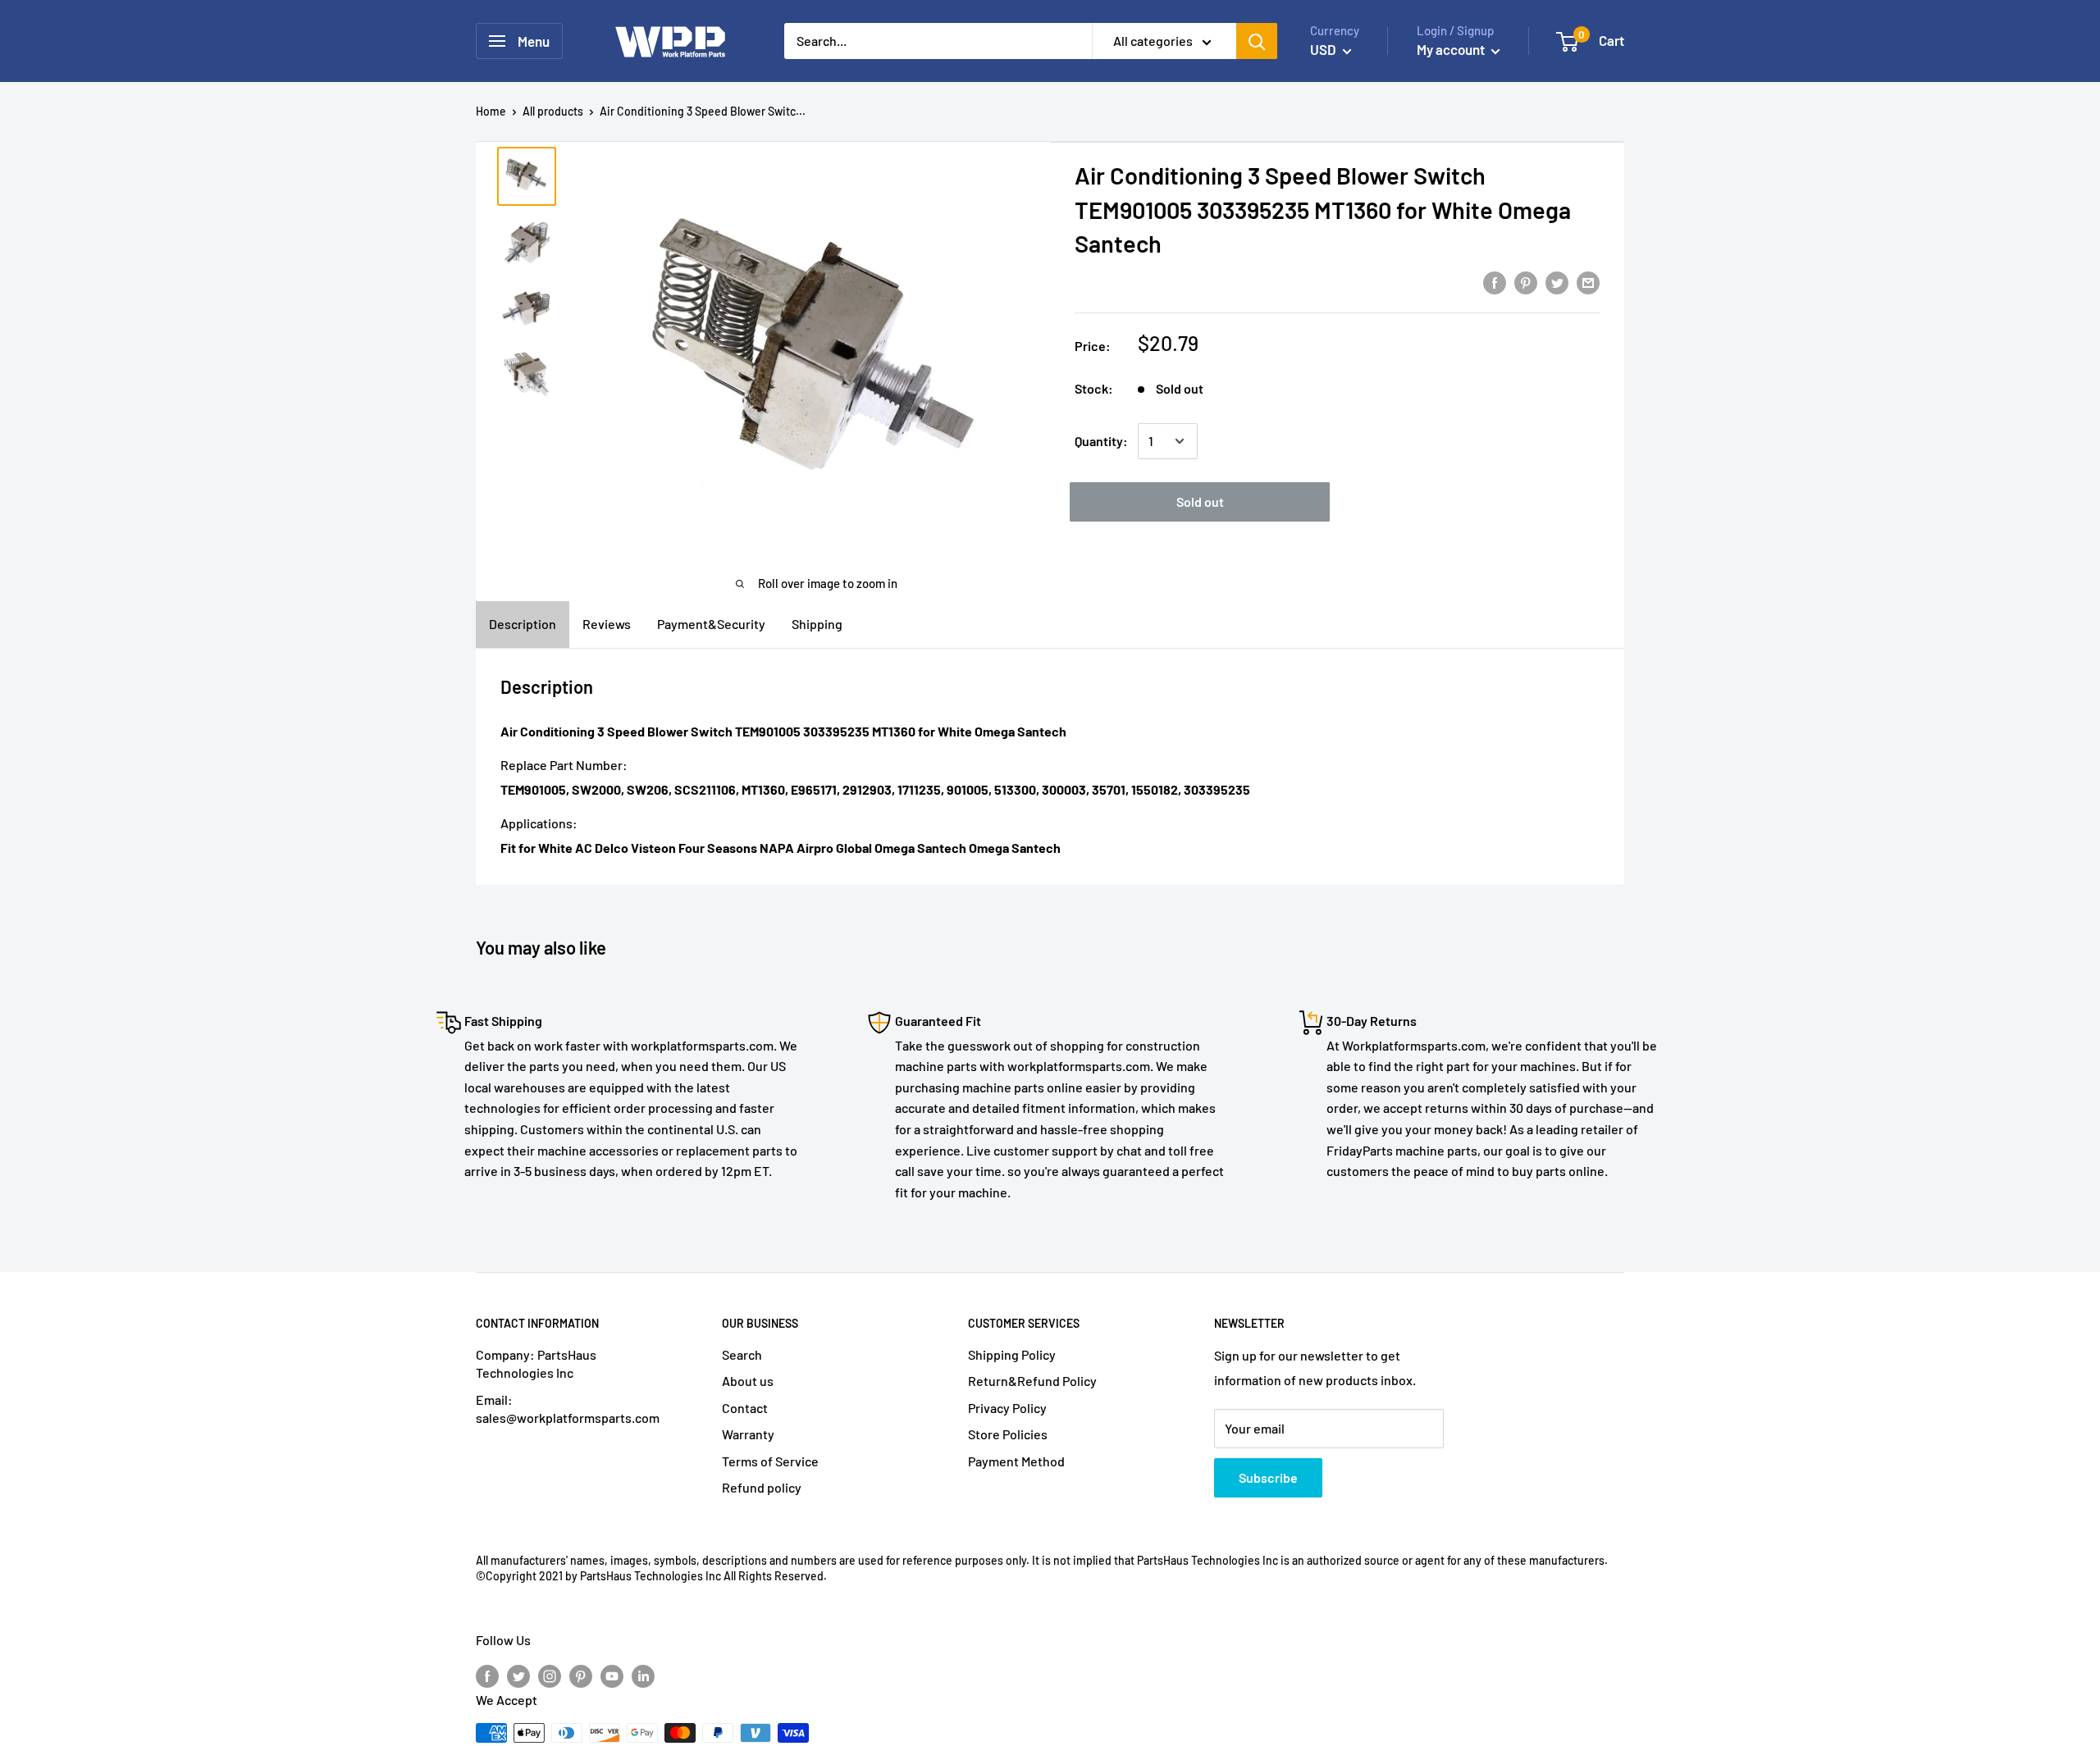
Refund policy (762, 1487)
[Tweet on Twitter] (1557, 282)
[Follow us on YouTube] (612, 1675)
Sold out (1200, 501)
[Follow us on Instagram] (550, 1675)
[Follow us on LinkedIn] (643, 1675)
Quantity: (1101, 441)
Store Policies (1008, 1434)
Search (742, 1354)
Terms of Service (770, 1461)
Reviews (607, 624)
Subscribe (1268, 1477)
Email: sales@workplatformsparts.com (568, 1409)
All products (553, 111)
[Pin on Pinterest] (1526, 282)
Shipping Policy (1012, 1354)
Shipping (817, 624)
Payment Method (1016, 1461)
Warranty (748, 1434)
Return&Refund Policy (1032, 1381)
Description (523, 624)
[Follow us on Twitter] (518, 1675)
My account (1452, 49)
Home (491, 111)
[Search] (1257, 41)
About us (748, 1381)
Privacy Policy (1007, 1408)
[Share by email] (1588, 282)
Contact (745, 1408)
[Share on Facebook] (1495, 282)
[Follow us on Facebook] (487, 1675)
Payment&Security (711, 624)
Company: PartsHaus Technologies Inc (536, 1363)
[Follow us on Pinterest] (581, 1675)
